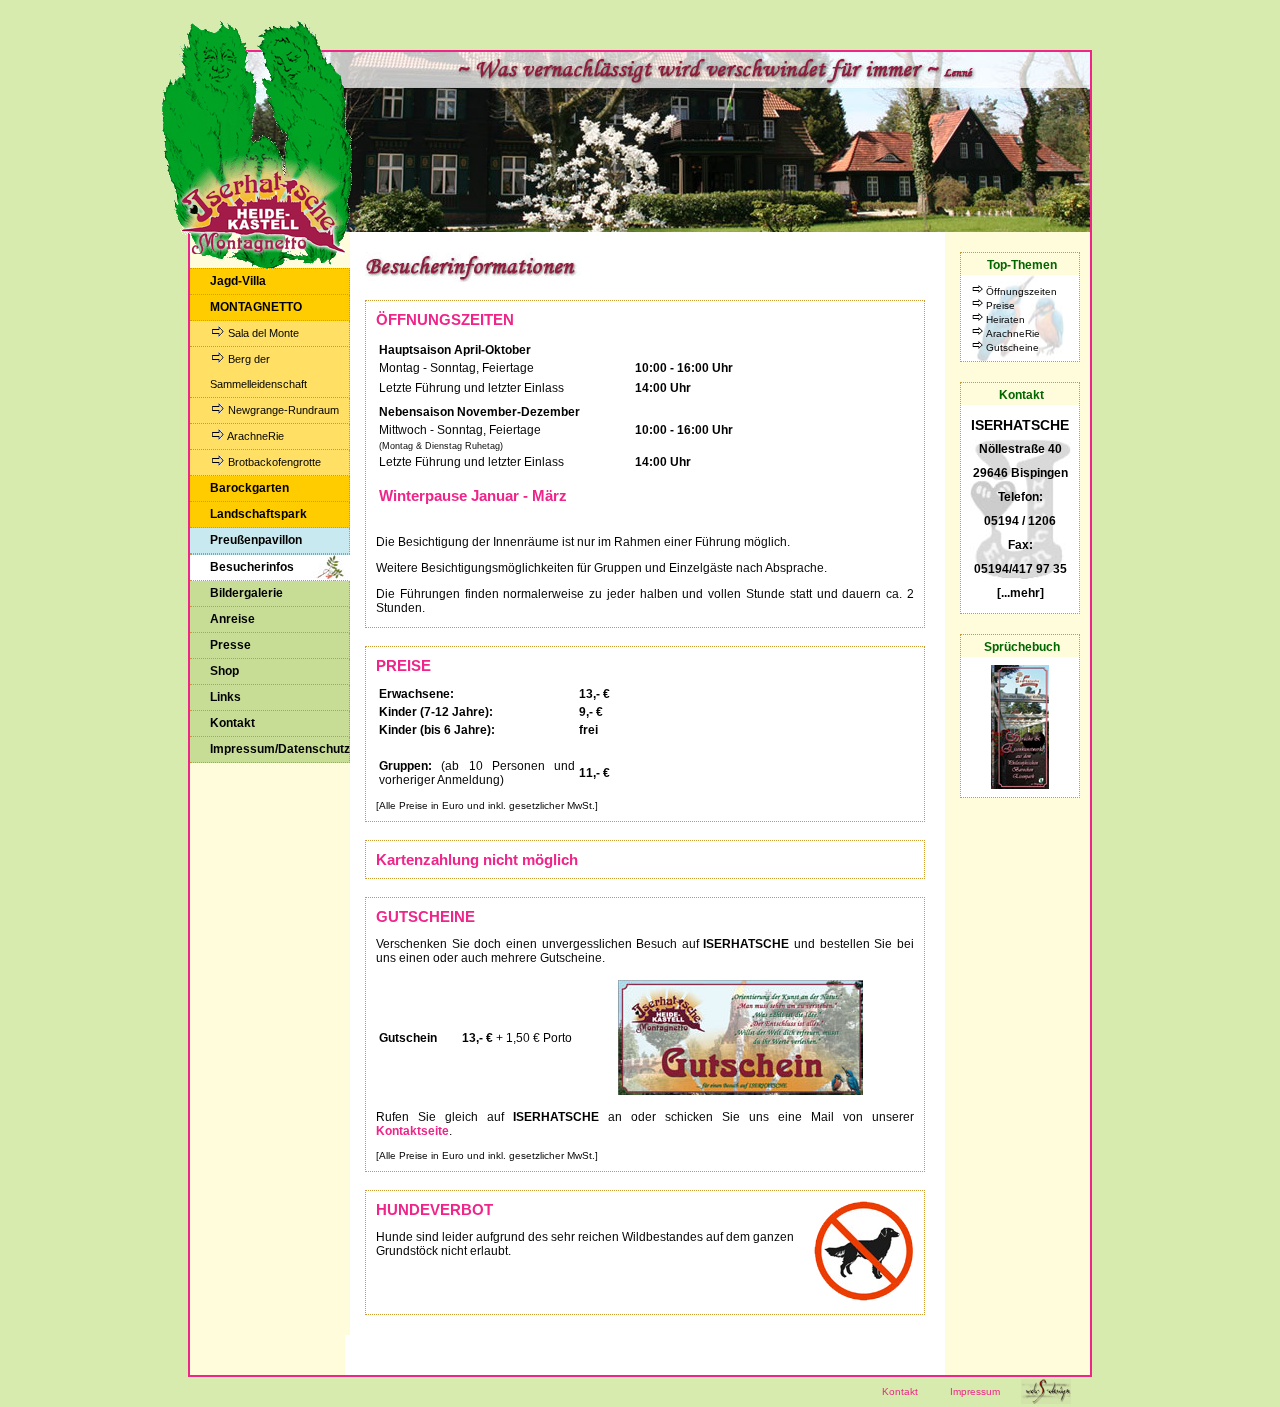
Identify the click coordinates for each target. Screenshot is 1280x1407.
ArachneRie (254, 436)
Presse (230, 645)
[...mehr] (1020, 593)
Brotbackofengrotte (273, 462)
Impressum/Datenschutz (280, 749)
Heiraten (1005, 319)
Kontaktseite (412, 1131)
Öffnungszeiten (1021, 291)
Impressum (975, 1391)
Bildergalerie (246, 593)
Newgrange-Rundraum (282, 410)
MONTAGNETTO (256, 307)
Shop (224, 671)
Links (225, 697)
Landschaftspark (258, 514)
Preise (1000, 305)
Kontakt (232, 723)
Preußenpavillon (256, 540)
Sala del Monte (262, 333)
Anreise (232, 619)
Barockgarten (249, 488)
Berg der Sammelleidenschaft (258, 371)
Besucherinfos (252, 567)
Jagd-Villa (238, 281)
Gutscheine (1012, 347)
